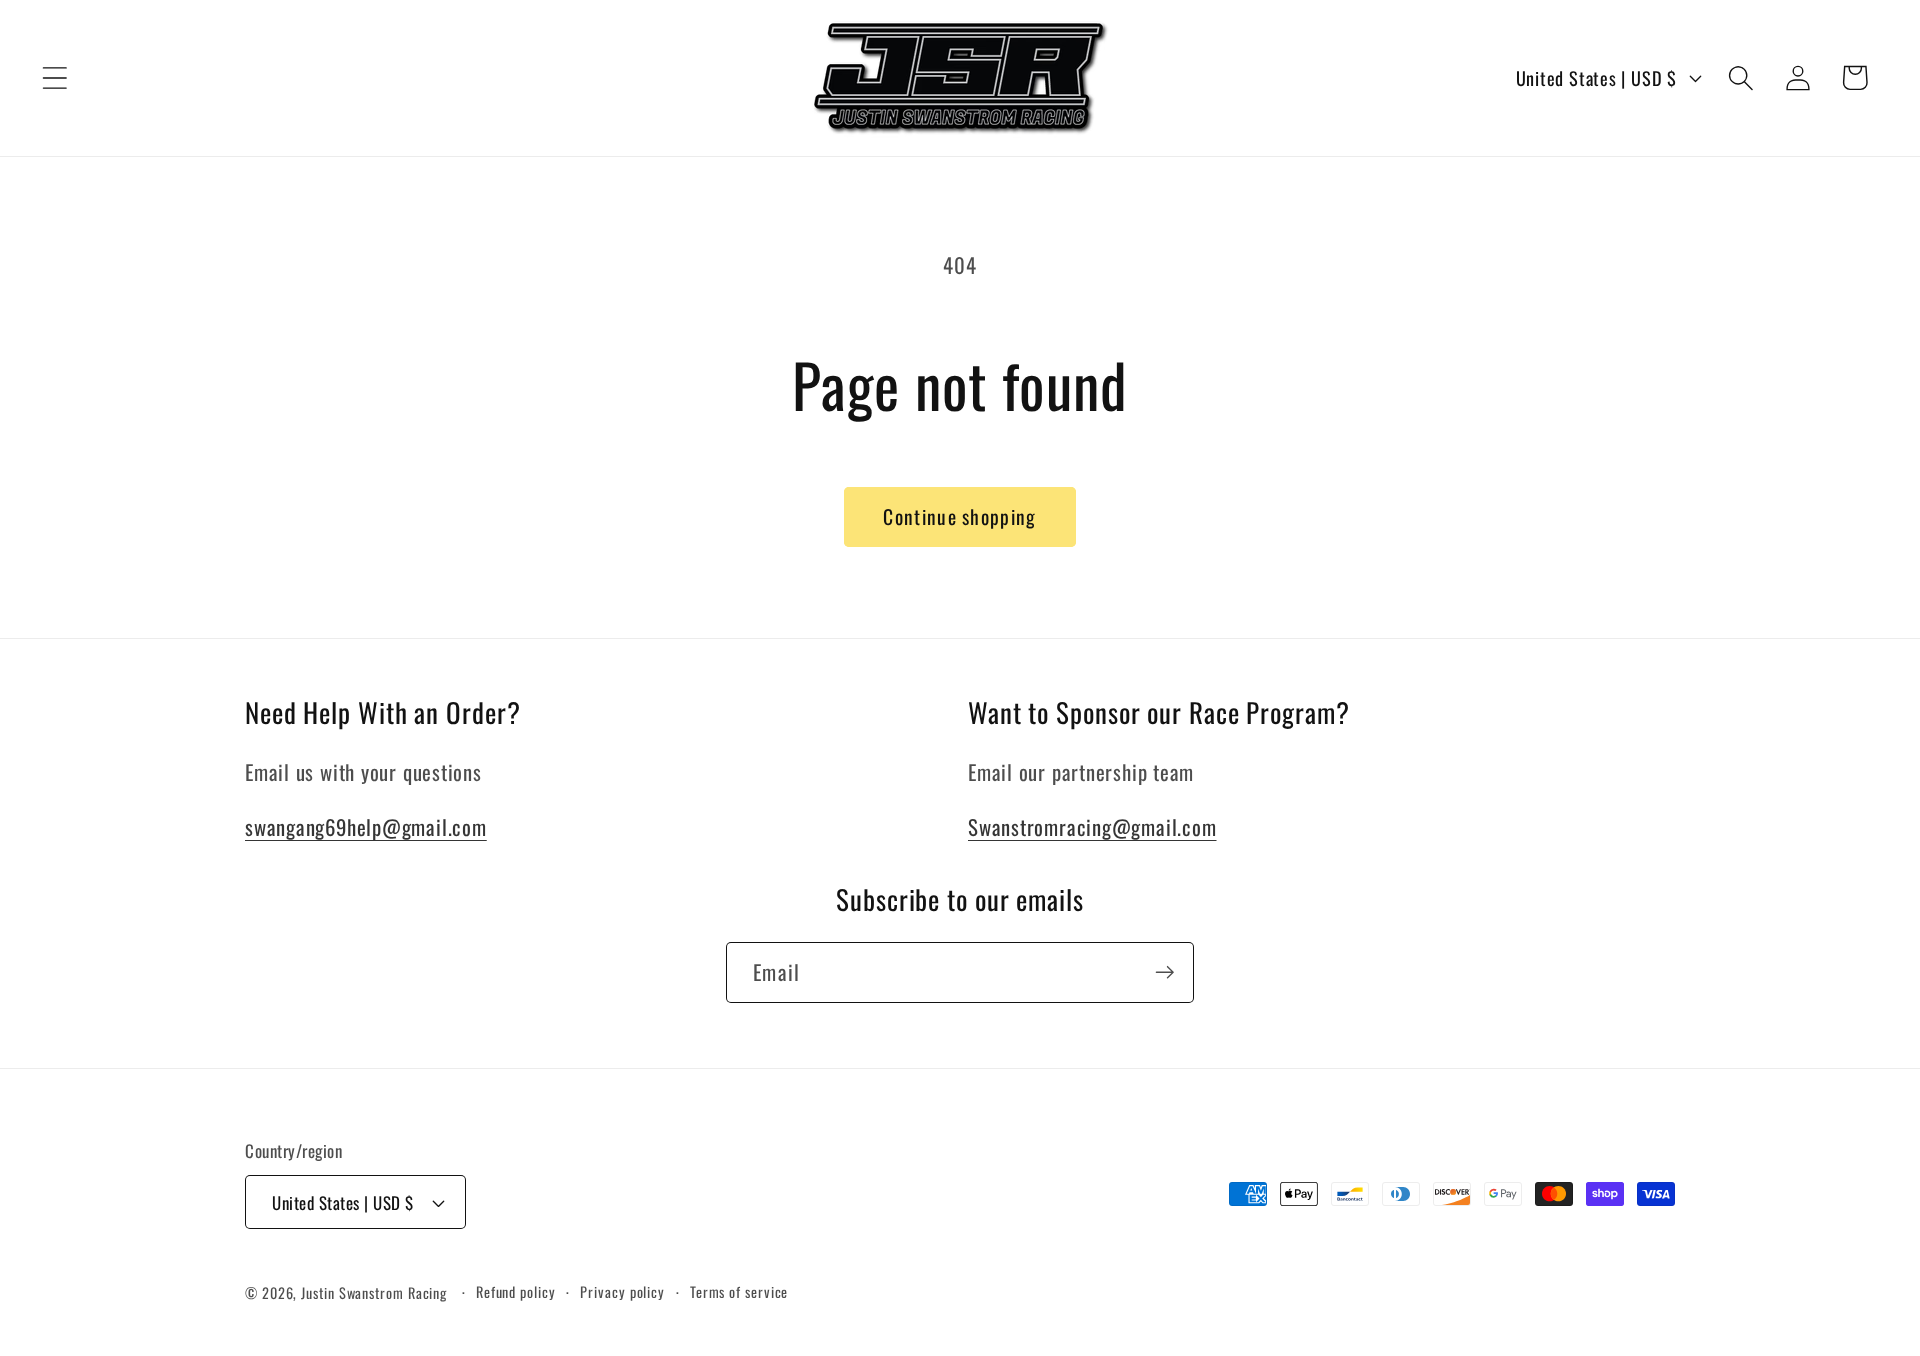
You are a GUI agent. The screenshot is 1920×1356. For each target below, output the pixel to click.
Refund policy (516, 1291)
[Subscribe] (1164, 972)
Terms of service (739, 1291)
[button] (54, 77)
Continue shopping (959, 516)
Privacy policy (622, 1291)
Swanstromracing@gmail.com (1092, 826)
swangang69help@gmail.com (366, 826)
